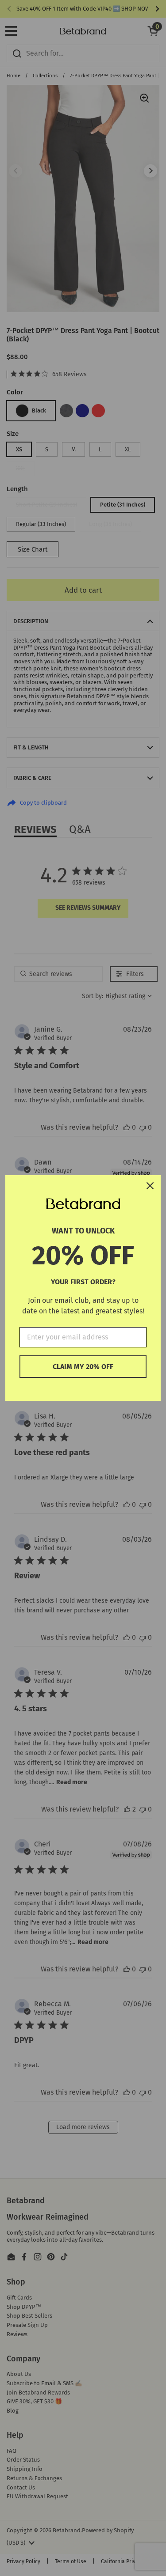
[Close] (150, 1186)
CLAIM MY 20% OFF (83, 1367)
